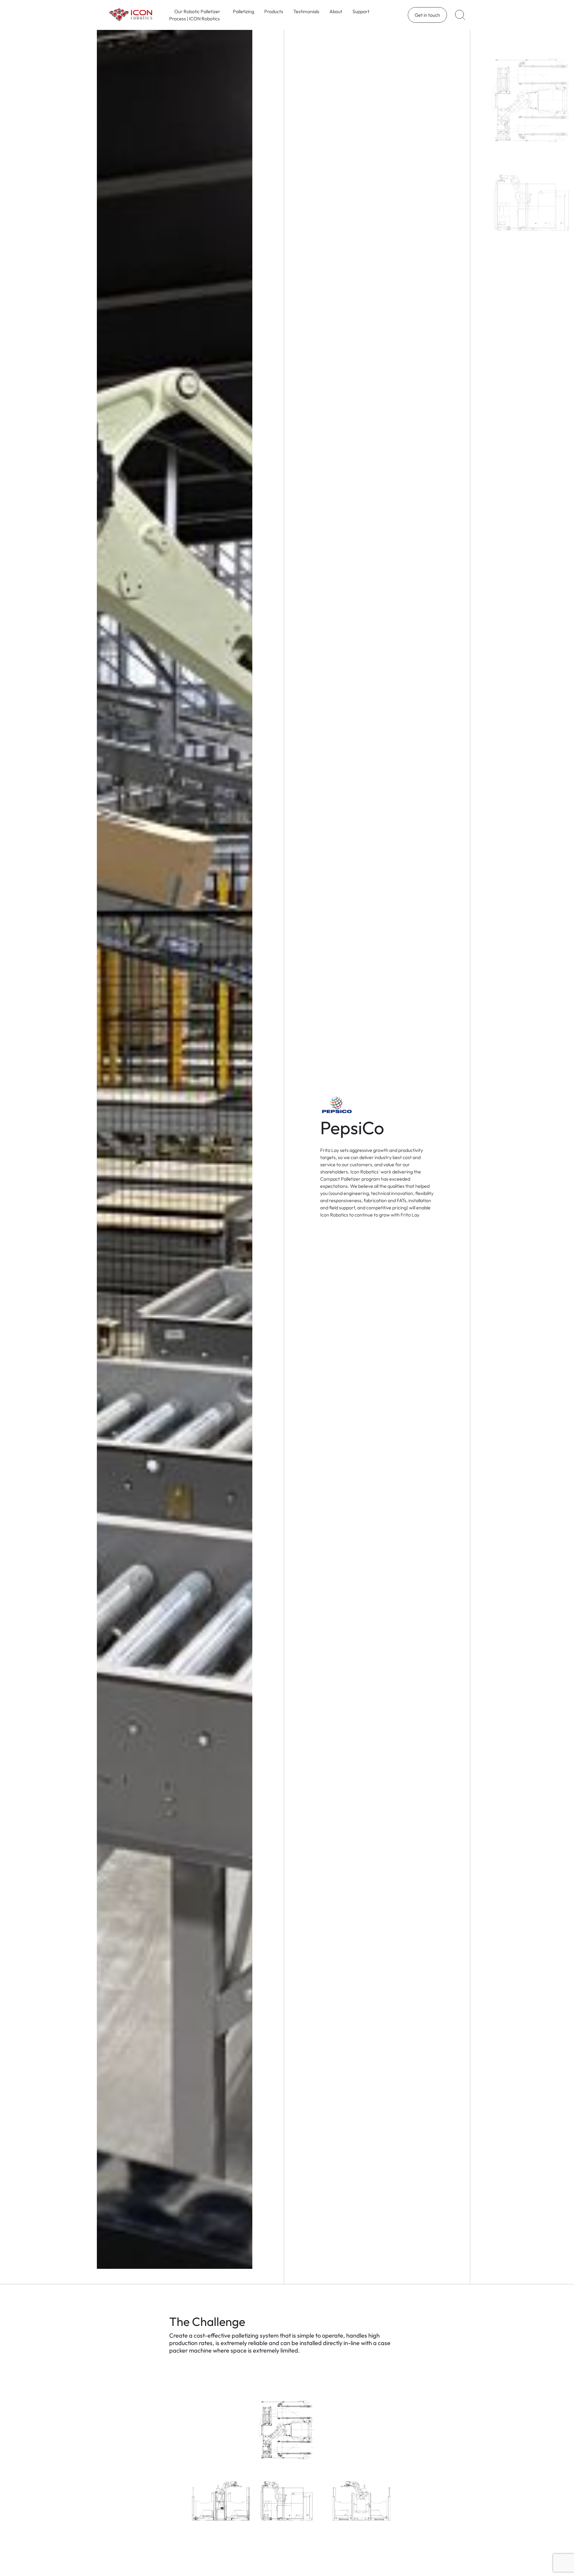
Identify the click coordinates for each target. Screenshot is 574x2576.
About (336, 11)
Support (361, 11)
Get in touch (427, 15)
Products (274, 11)
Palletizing (244, 11)
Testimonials (306, 11)
